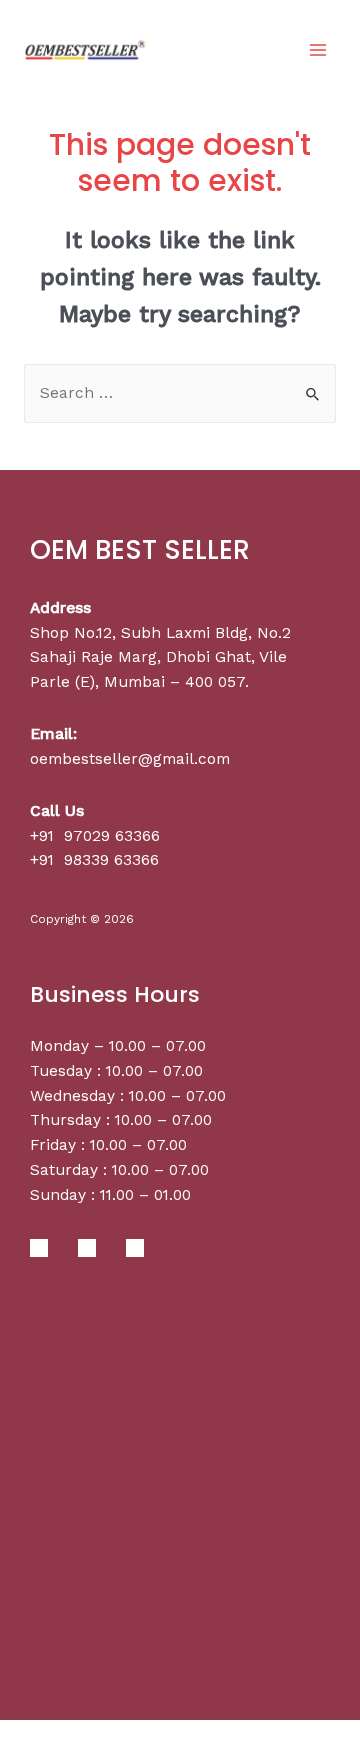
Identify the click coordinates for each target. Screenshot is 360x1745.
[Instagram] (135, 1248)
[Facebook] (39, 1248)
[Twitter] (87, 1248)
